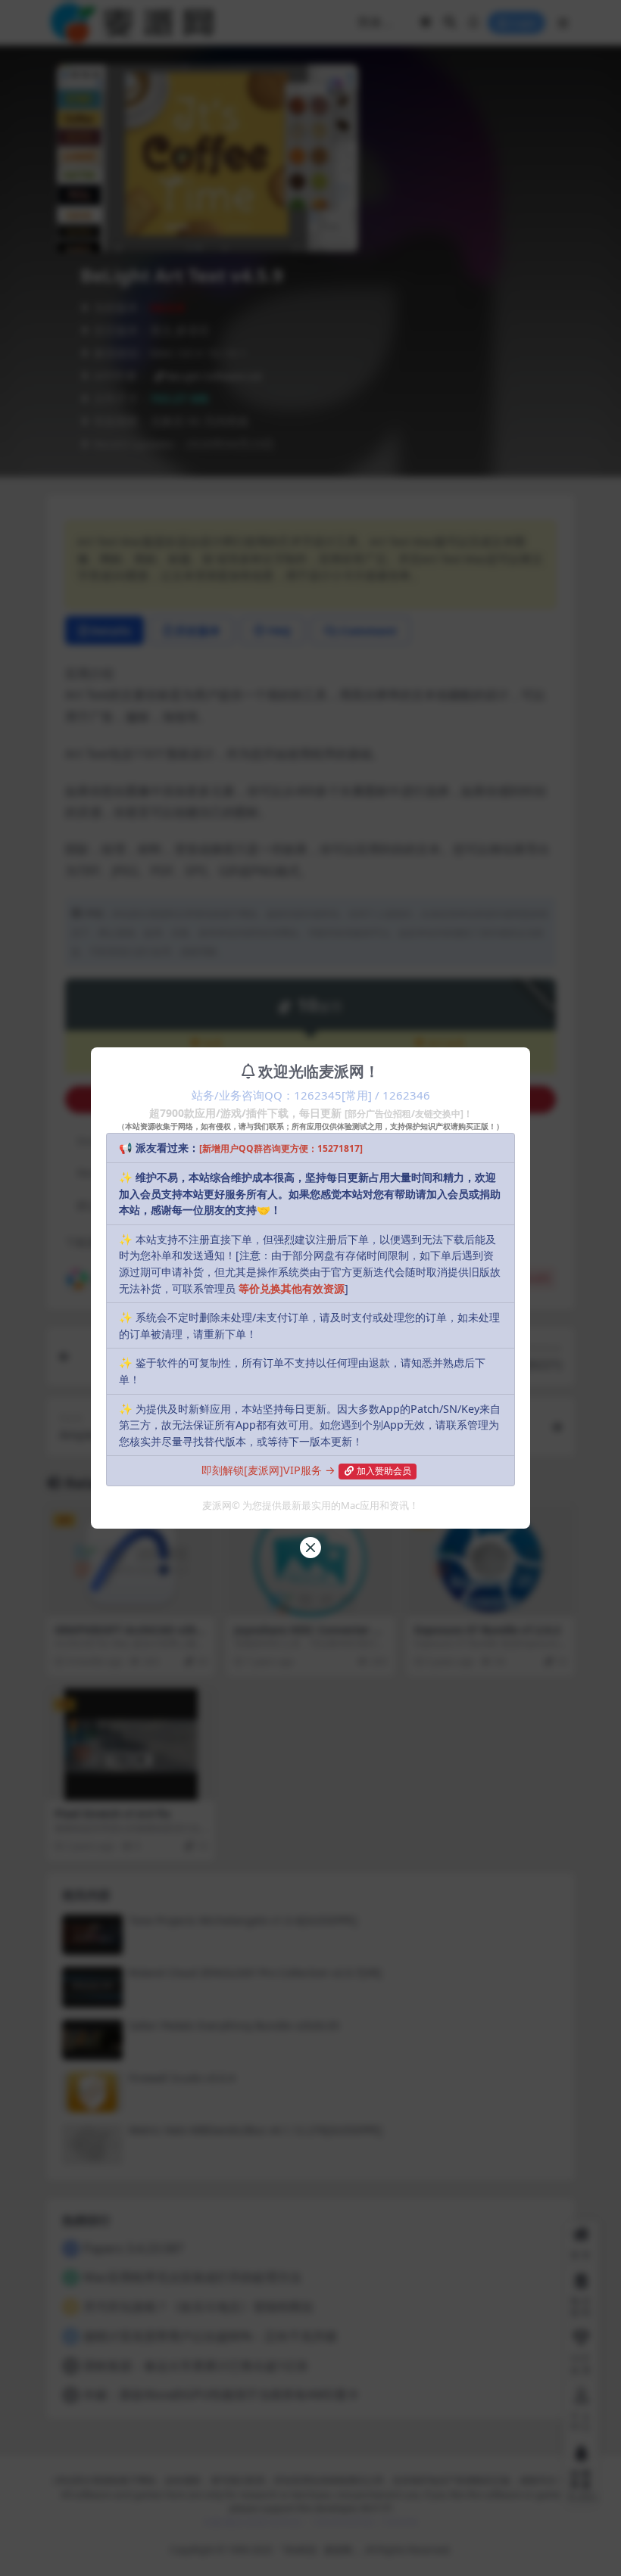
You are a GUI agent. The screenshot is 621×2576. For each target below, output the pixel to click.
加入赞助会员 (384, 1471)
